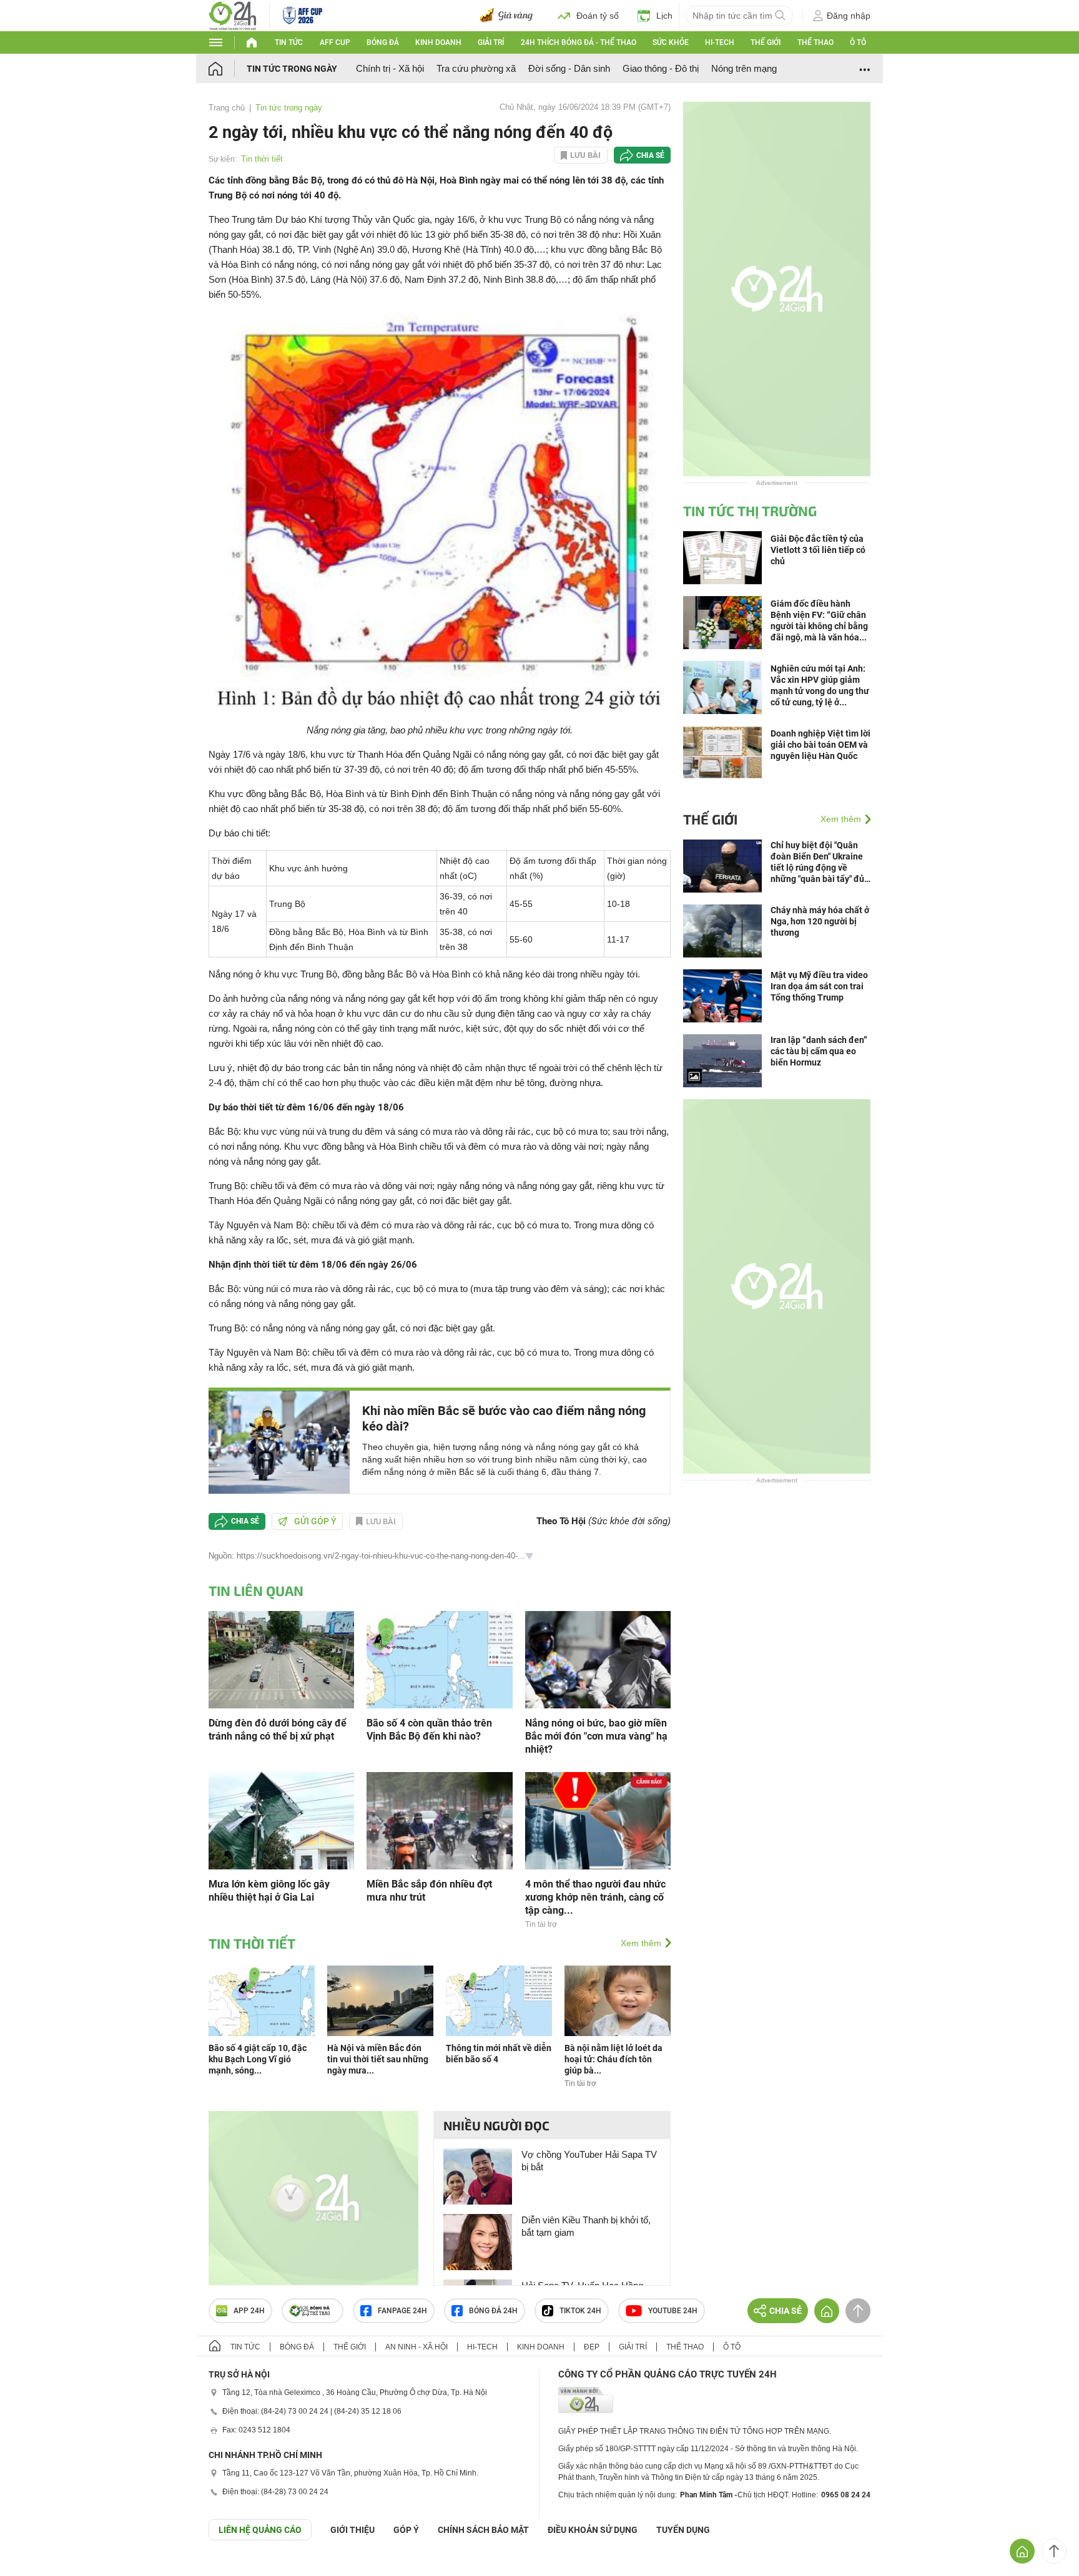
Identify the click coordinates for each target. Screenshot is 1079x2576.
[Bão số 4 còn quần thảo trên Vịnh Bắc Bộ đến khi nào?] (439, 1659)
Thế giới (766, 42)
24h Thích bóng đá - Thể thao (579, 42)
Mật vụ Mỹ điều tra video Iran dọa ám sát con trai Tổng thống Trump (819, 986)
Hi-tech (720, 42)
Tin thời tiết (262, 159)
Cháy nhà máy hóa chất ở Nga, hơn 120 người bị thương (820, 921)
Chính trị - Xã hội (390, 68)
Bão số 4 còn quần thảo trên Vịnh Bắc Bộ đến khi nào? (429, 1730)
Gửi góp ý (315, 1521)
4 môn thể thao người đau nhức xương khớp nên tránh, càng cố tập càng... (595, 1897)
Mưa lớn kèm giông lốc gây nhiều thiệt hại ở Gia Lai (269, 1891)
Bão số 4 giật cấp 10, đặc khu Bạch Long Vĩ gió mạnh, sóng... (258, 2059)
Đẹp (592, 2347)
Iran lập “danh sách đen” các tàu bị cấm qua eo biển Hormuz (819, 1051)
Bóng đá (383, 42)
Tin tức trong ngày (292, 69)
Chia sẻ (650, 155)
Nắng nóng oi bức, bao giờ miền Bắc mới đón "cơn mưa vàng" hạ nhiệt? (596, 1736)
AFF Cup (335, 42)
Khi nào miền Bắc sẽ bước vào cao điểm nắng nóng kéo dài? (504, 1418)
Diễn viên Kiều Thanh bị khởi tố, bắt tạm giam (586, 2226)
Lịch (664, 16)
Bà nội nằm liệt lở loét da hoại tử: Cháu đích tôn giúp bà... (613, 2059)
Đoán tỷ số (598, 16)
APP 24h (249, 2311)
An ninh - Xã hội (416, 2347)
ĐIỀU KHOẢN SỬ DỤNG (593, 2530)
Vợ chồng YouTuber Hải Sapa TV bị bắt (589, 2161)
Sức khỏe (671, 42)
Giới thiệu (352, 2530)
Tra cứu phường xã (476, 68)
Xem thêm (641, 1943)
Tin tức (289, 42)
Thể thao (815, 42)
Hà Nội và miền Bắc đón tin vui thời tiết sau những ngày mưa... (378, 2059)
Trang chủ (227, 108)
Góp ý (406, 2530)
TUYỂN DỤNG (683, 2530)
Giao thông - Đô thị (661, 68)
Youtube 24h (673, 2311)
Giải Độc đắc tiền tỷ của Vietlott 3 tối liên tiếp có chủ (818, 550)
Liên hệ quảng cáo (260, 2530)
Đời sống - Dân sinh (569, 68)
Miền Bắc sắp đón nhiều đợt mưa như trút (429, 1891)
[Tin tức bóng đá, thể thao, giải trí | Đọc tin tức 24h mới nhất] (233, 15)
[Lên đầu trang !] (1054, 2551)
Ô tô (858, 42)
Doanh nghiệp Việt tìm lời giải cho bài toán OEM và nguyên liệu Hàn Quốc (820, 745)
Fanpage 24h (402, 2311)
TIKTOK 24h (580, 2311)
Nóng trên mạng (744, 68)
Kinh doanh (438, 42)
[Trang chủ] (228, 68)
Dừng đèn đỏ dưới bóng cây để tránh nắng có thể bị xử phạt (278, 1730)
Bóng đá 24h (493, 2311)
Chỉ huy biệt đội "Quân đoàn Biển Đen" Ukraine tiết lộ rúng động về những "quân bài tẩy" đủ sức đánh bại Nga (817, 862)
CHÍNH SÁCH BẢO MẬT (483, 2530)
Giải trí (491, 42)
